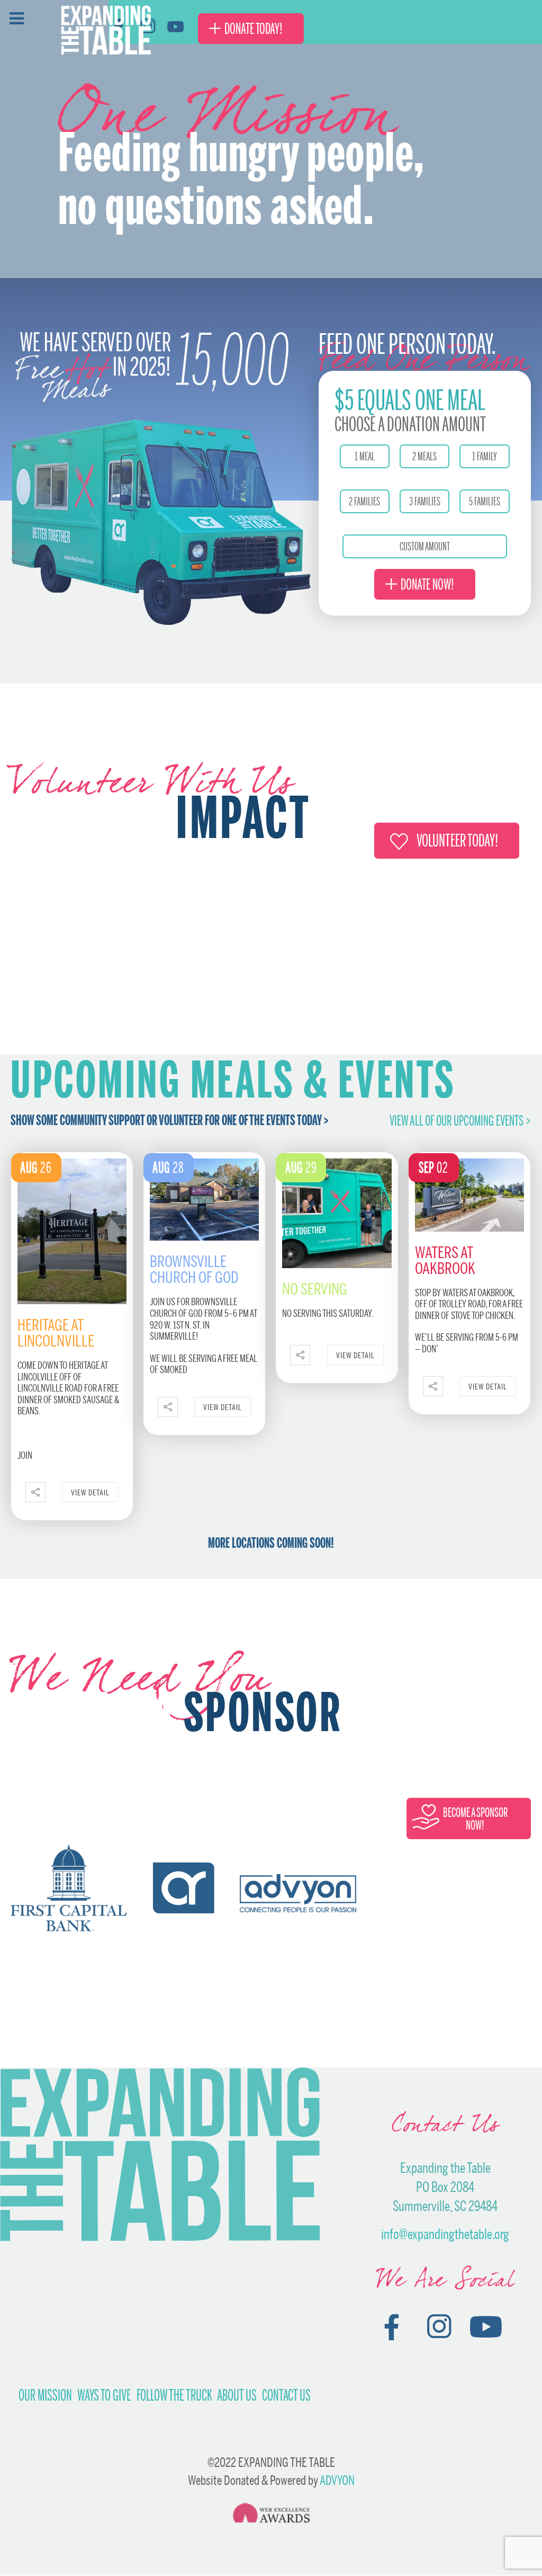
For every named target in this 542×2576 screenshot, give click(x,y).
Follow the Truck (174, 2395)
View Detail (90, 1492)
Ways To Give (104, 2395)
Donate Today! (254, 29)
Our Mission (45, 2395)
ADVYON (337, 2480)
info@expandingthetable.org (445, 2234)
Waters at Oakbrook (445, 1260)
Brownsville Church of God (194, 1269)
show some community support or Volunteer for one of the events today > (170, 1120)
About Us (237, 2395)
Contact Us (286, 2395)
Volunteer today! (457, 840)
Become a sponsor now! (475, 1819)
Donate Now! (427, 584)
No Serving (315, 1289)
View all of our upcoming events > (460, 1121)
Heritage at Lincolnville (56, 1333)
